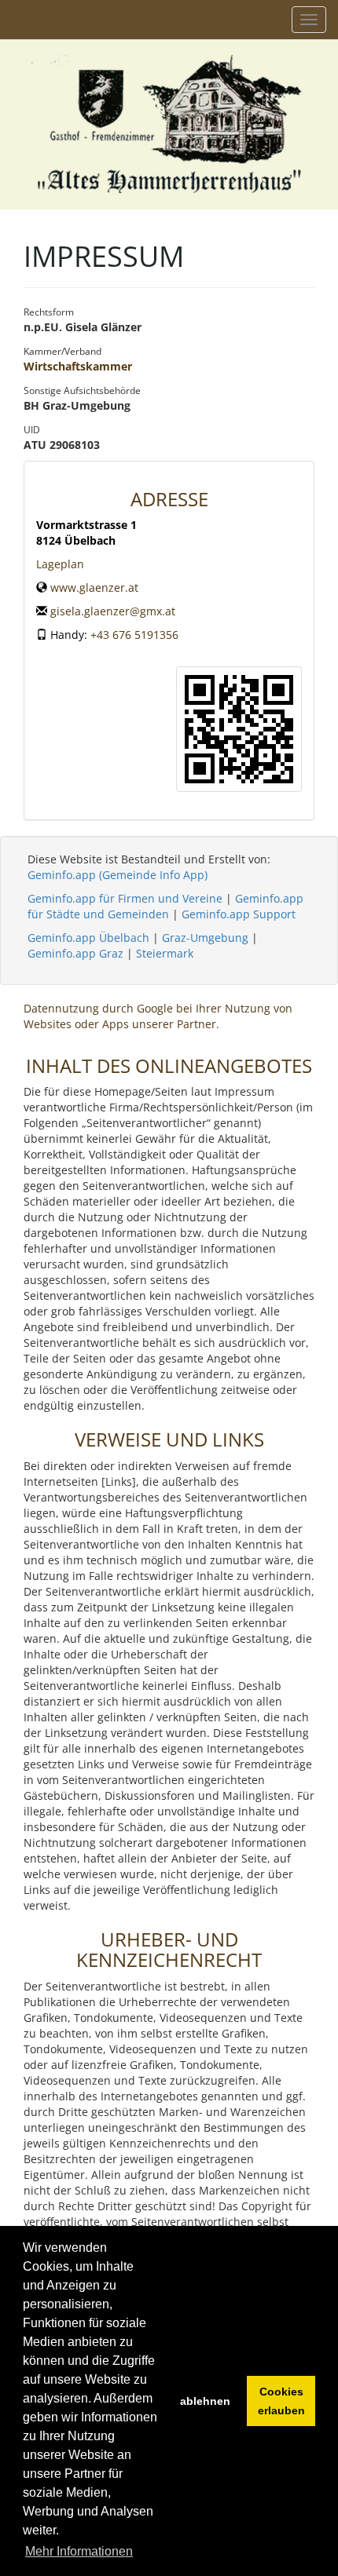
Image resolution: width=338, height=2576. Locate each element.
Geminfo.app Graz (75, 953)
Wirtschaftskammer (78, 366)
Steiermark (165, 953)
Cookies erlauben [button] (281, 2401)
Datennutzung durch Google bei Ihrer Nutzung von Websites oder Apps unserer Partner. (158, 1016)
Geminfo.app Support (239, 914)
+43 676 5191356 (134, 635)
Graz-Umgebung (205, 938)
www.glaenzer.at (94, 587)
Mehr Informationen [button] (79, 2551)
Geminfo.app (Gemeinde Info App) (118, 875)
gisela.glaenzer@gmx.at (113, 611)
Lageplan (60, 564)
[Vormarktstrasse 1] (239, 729)
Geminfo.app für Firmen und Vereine (125, 898)
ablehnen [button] (205, 2401)
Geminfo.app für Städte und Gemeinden (165, 906)
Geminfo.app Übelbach (88, 938)
